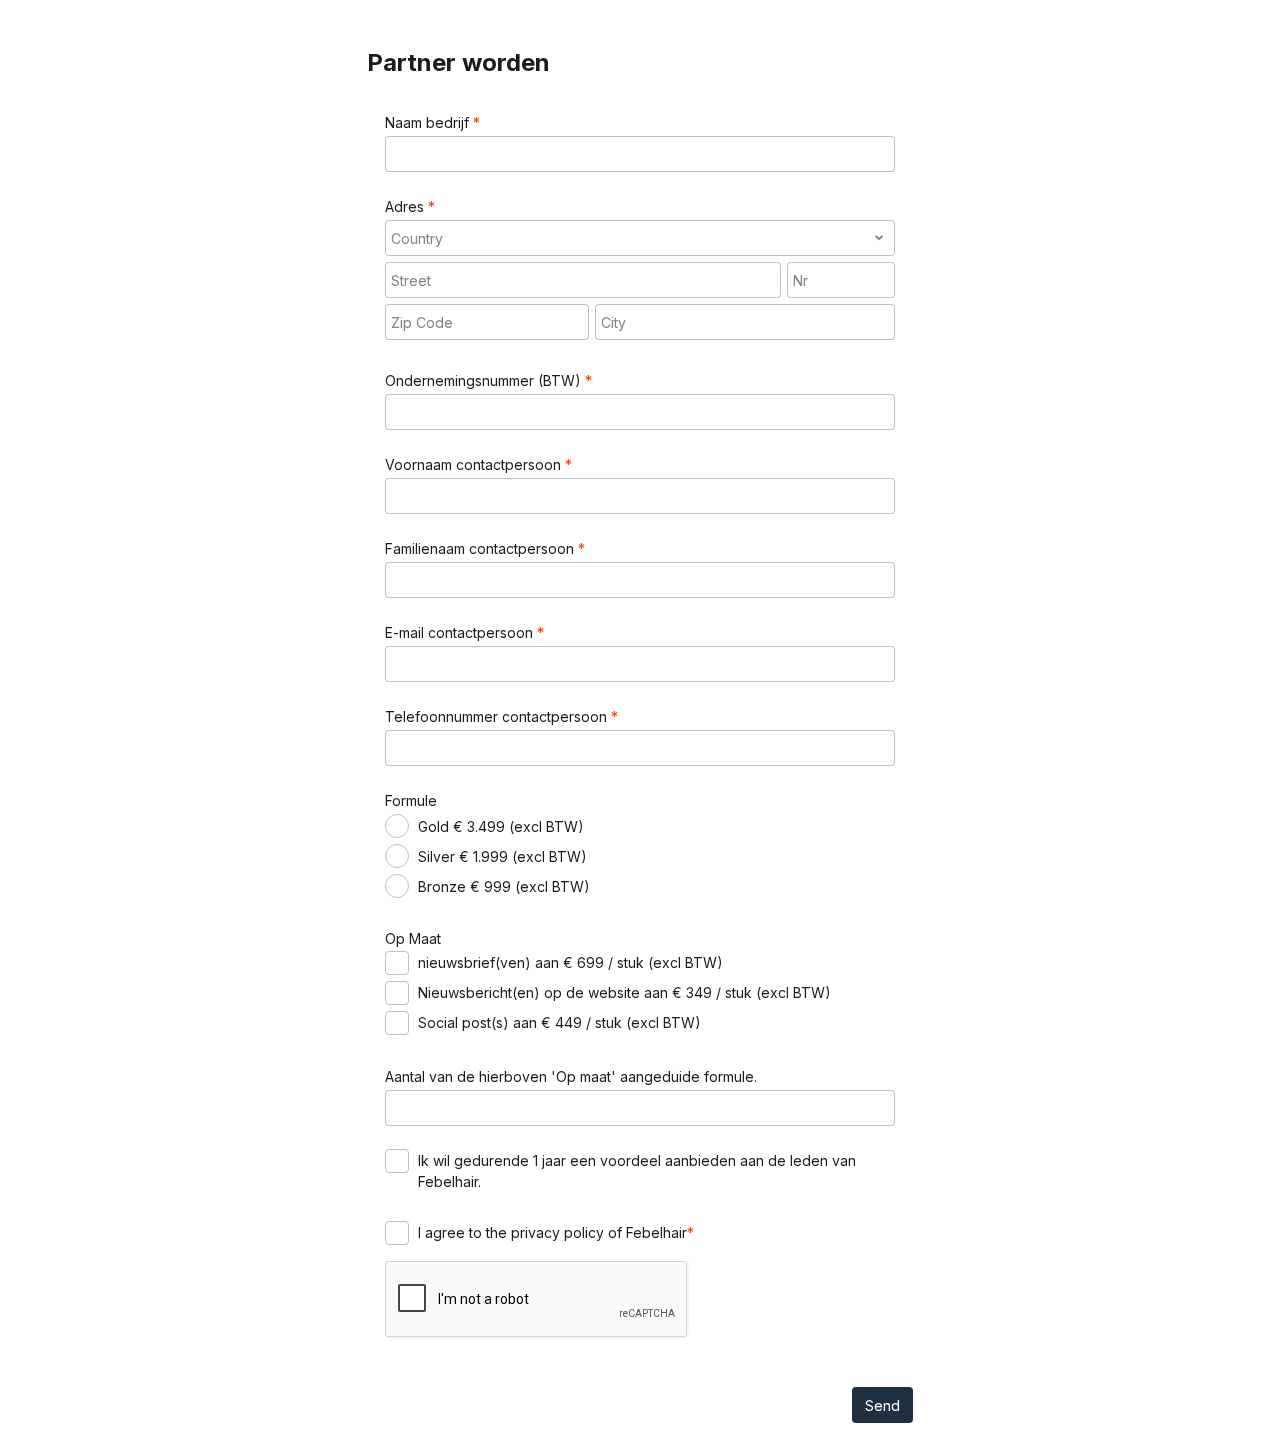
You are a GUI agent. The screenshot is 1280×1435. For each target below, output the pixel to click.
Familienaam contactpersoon (481, 548)
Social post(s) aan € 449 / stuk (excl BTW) (559, 1022)
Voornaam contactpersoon (475, 464)
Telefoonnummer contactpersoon (498, 716)
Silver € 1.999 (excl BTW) (502, 856)
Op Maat (413, 938)
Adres (406, 206)
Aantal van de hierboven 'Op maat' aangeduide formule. (571, 1076)
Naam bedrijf (429, 122)
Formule (411, 800)
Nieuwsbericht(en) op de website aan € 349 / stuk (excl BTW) (624, 992)
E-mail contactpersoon (461, 632)
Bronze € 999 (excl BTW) (504, 886)
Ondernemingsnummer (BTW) (485, 380)
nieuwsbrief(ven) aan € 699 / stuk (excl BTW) (570, 962)
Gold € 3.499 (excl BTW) (501, 826)
